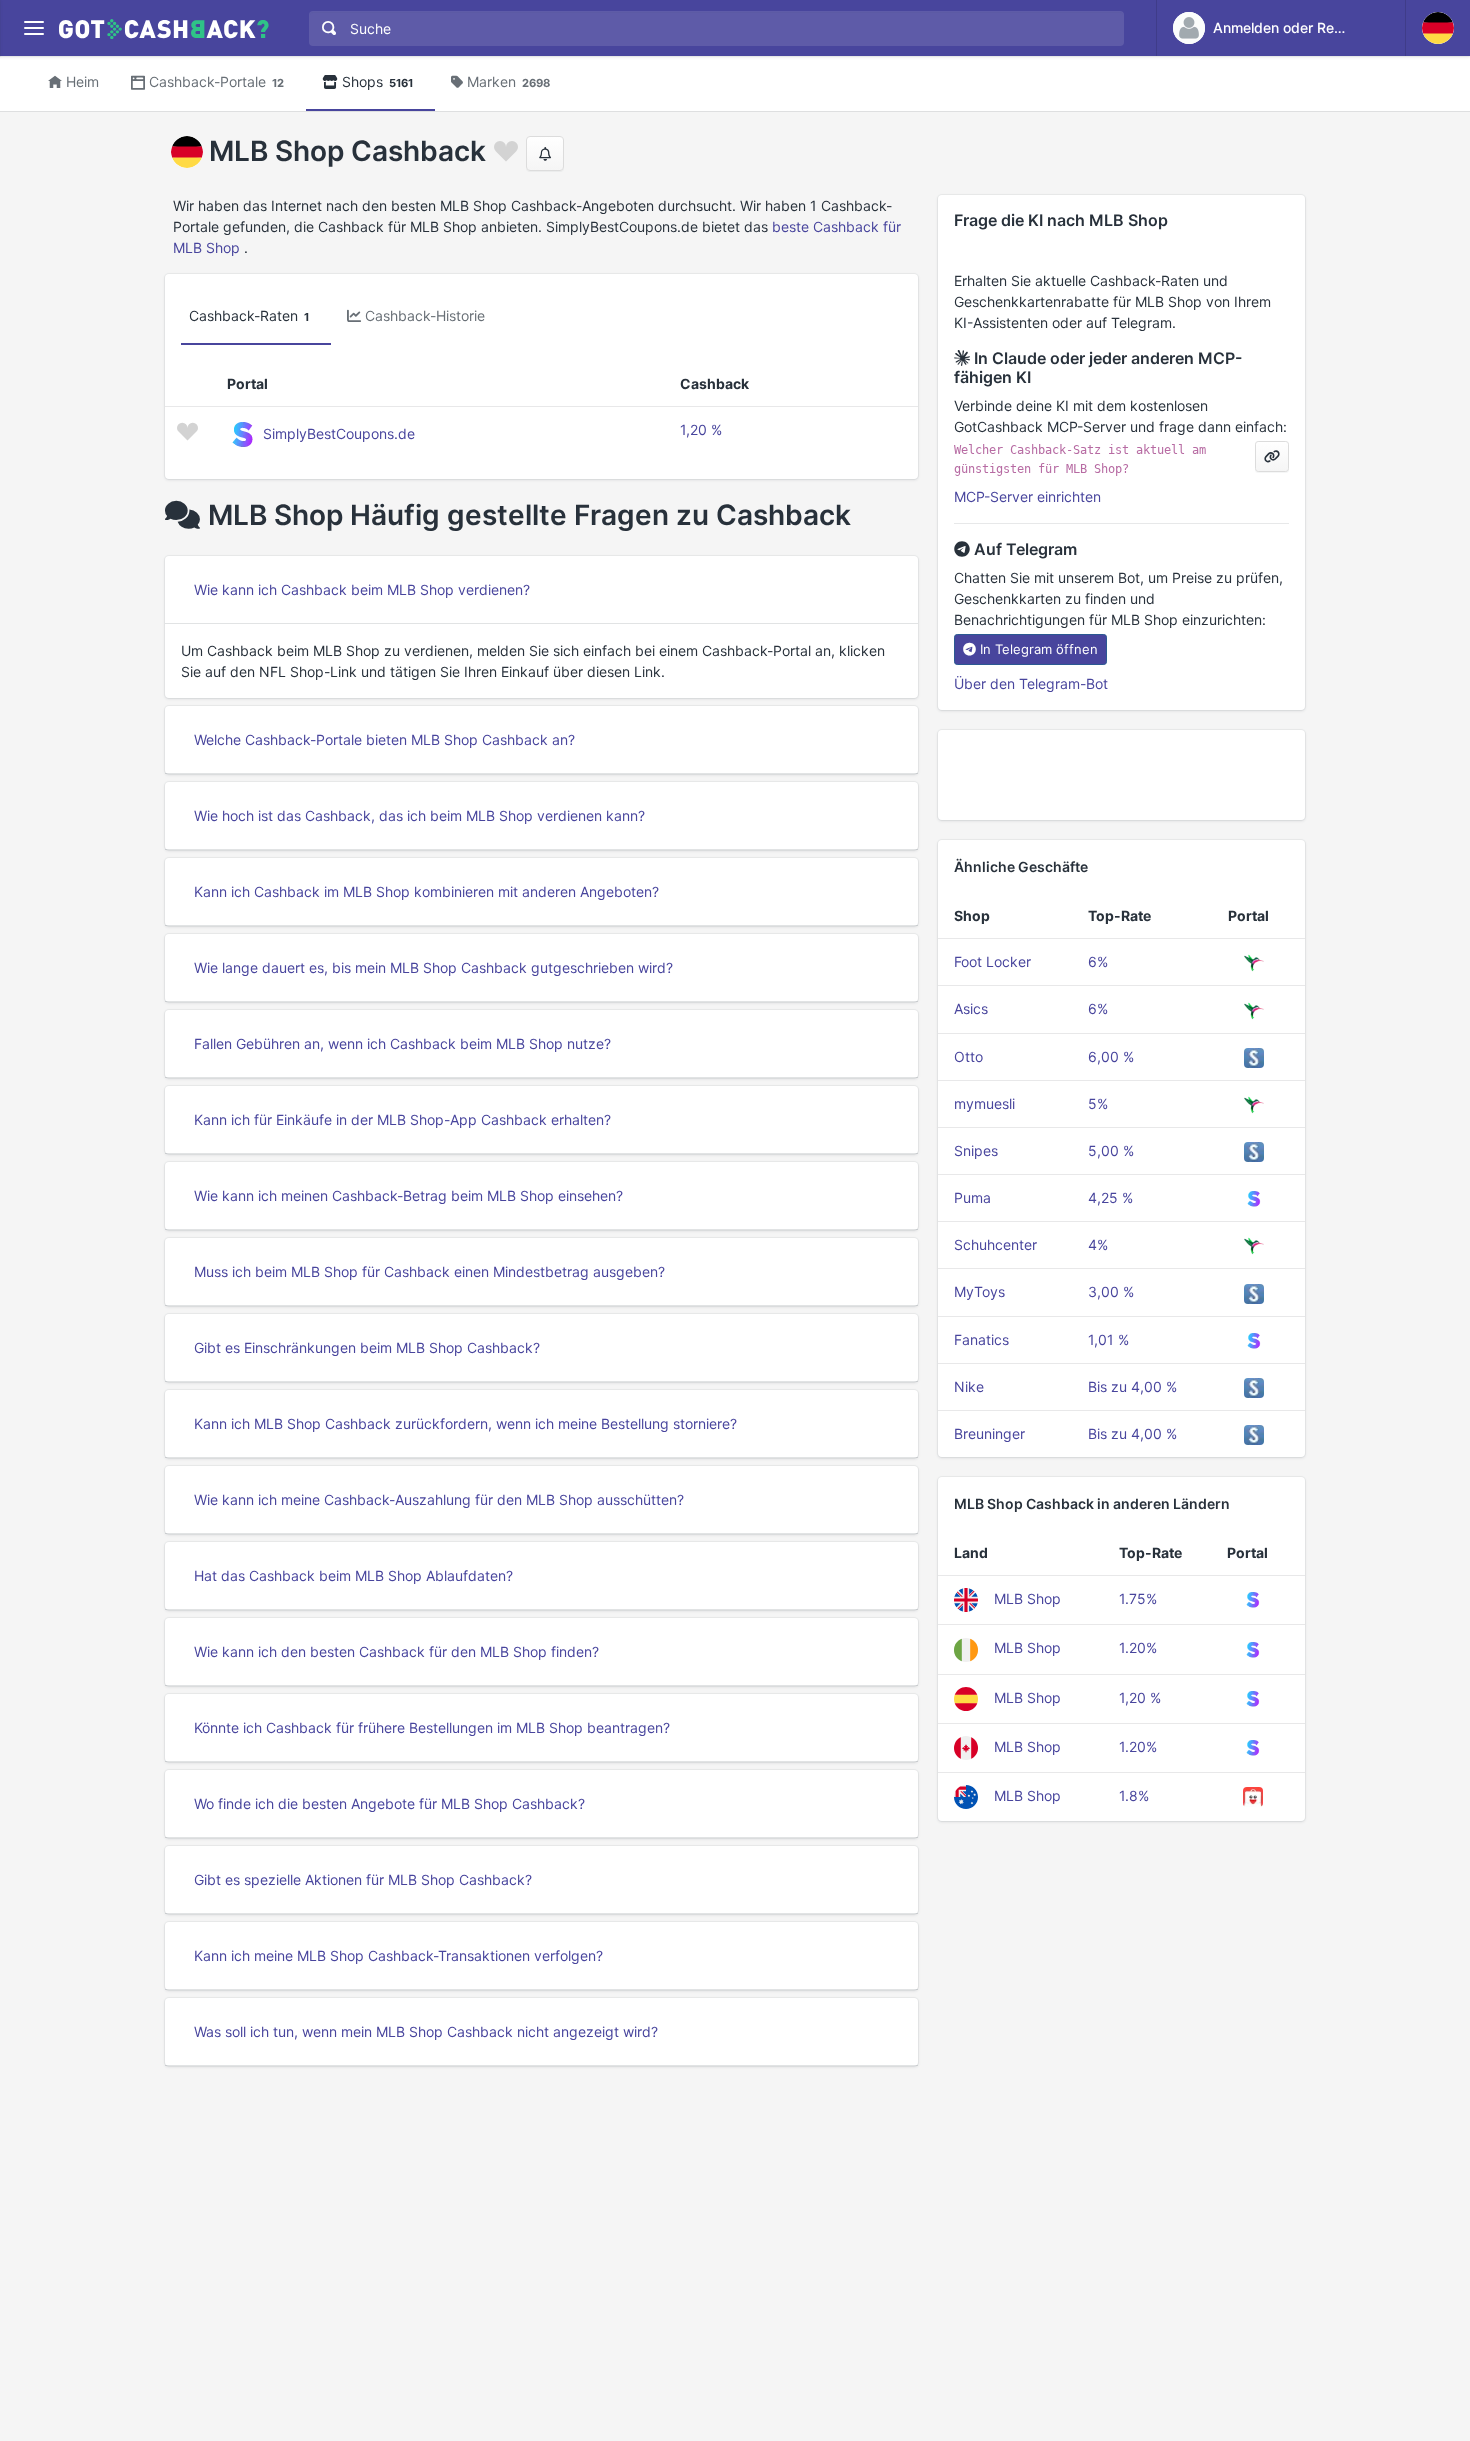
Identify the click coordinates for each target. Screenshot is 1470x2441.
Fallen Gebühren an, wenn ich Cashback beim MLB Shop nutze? (402, 1043)
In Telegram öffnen (1039, 649)
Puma (972, 1197)
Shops (377, 81)
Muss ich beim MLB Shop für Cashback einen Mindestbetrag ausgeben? (429, 1271)
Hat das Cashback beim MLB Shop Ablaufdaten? (353, 1575)
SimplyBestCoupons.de (339, 433)
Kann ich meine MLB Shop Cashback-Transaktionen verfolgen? (398, 1955)
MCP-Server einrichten (1027, 496)
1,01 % (1108, 1339)
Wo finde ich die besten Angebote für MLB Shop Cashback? (389, 1803)
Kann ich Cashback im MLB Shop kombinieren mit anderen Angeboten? (426, 891)
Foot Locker (992, 961)
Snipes (976, 1150)
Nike (969, 1386)
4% (1098, 1244)
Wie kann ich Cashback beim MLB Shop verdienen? (362, 589)
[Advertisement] (1121, 775)
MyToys (979, 1291)
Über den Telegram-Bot (1031, 683)
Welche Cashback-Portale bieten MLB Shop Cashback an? (384, 739)
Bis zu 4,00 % (1132, 1386)
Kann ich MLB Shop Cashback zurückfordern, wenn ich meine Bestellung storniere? (465, 1423)
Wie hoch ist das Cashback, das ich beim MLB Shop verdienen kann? (419, 815)
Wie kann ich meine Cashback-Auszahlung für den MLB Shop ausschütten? (439, 1499)
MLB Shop (1027, 1598)
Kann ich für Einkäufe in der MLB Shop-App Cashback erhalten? (402, 1119)
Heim (82, 81)
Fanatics (981, 1339)
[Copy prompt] (1272, 456)
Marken (508, 81)
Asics (971, 1008)
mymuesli (984, 1103)
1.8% (1134, 1795)
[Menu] (33, 28)
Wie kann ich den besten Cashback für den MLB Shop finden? (396, 1651)
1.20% (1138, 1647)
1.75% (1138, 1598)
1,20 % (701, 429)
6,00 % (1111, 1056)
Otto (968, 1056)
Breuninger (989, 1433)
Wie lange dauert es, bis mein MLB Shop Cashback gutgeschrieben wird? (433, 967)
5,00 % (1111, 1150)
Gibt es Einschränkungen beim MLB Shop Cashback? (367, 1347)
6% (1098, 961)
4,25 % (1110, 1197)
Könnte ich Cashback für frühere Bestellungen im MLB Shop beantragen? (432, 1727)
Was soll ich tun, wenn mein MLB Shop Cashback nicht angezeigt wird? (426, 2031)
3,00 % (1111, 1291)
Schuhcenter (995, 1244)
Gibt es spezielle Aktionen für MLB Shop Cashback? (363, 1879)
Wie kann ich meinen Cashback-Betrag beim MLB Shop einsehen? (408, 1195)
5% (1098, 1103)
